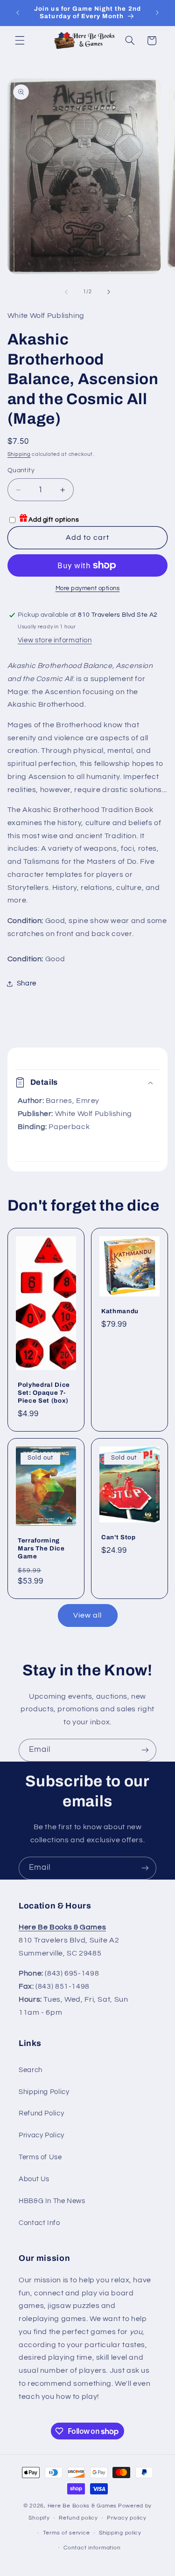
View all (87, 1615)
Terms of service (66, 2533)
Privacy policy (126, 2518)
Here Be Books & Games (82, 2506)
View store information (55, 640)
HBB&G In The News (52, 2201)
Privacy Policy (42, 2135)
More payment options (88, 589)
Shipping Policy (44, 2092)
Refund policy (78, 2518)
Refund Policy (41, 2113)
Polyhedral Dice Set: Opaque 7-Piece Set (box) (44, 1393)
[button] (20, 41)
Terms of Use (40, 2157)
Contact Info (39, 2223)
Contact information (92, 2548)
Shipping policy (120, 2533)
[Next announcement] (157, 13)
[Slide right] (109, 292)
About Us (34, 2179)
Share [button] (27, 983)
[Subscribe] (145, 1750)
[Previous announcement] (18, 13)
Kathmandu (120, 1311)
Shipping (19, 454)
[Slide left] (66, 292)
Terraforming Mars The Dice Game (41, 1549)
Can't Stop (119, 1537)
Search (31, 2070)
